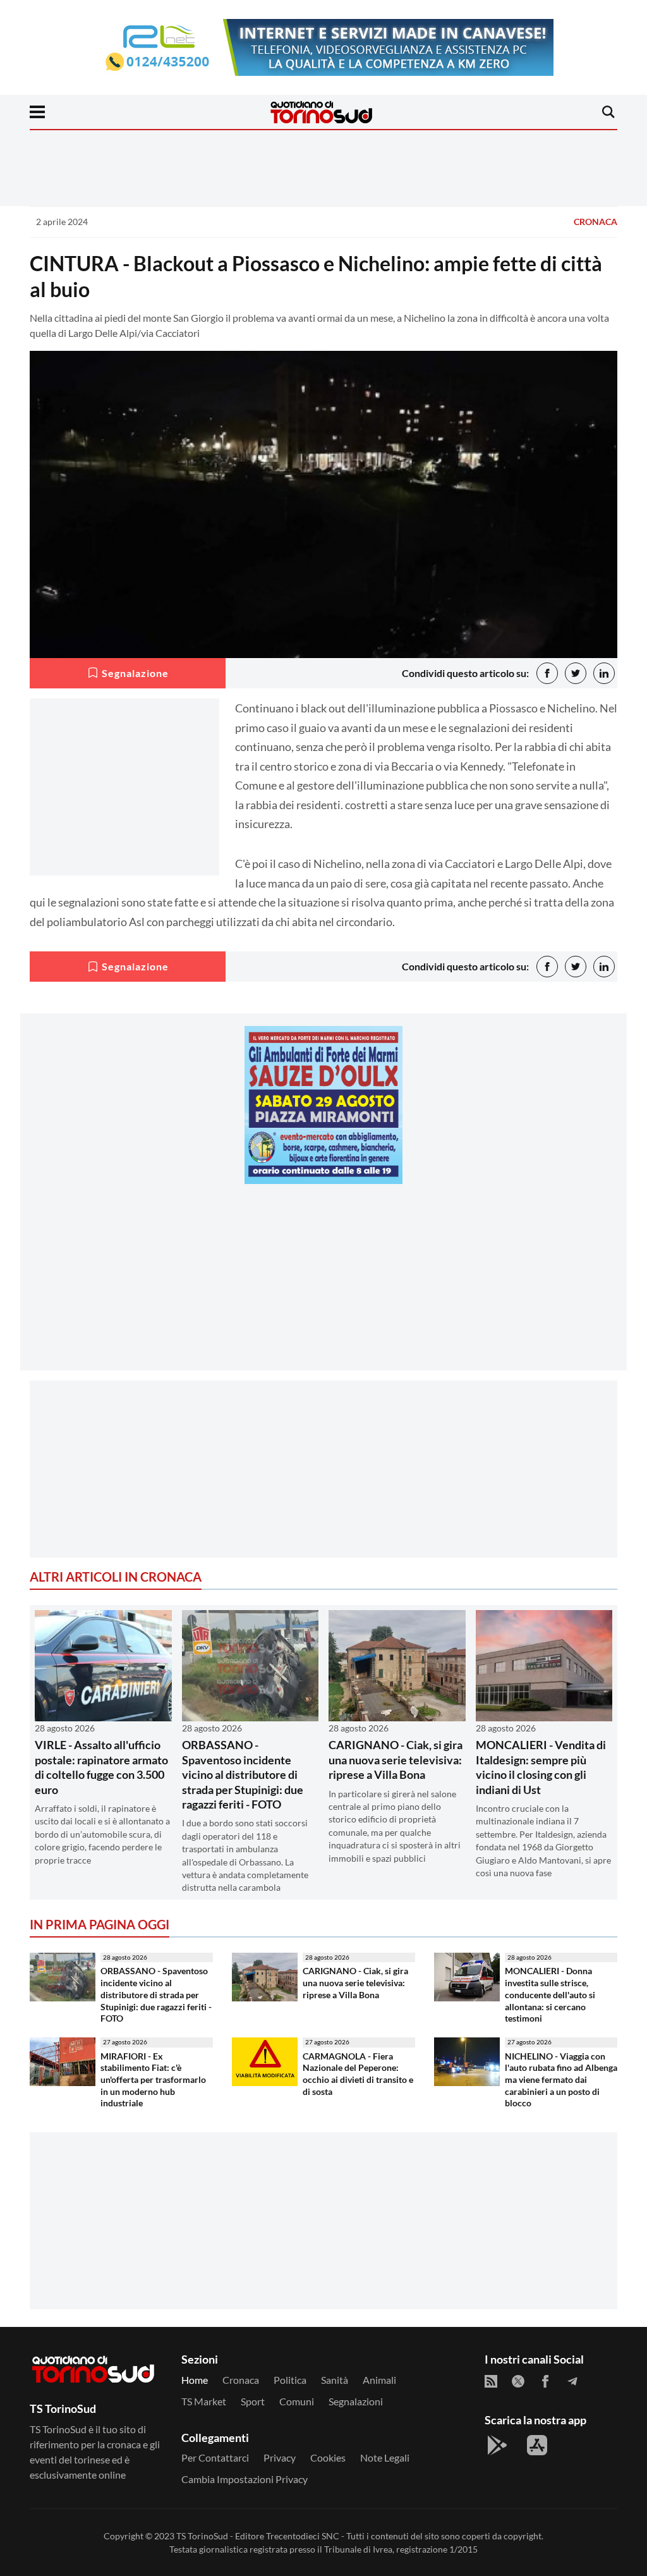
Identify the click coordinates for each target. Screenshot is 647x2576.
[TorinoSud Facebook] (545, 2381)
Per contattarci (215, 2457)
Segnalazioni (356, 2401)
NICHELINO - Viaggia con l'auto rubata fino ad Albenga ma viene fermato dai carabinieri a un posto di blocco (561, 2080)
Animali (379, 2380)
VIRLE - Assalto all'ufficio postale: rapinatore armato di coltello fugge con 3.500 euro (101, 1767)
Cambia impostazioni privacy (245, 2479)
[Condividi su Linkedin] (604, 673)
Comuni (297, 2401)
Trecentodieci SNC (303, 2536)
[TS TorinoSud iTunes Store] (537, 2445)
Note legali (385, 2457)
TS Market (204, 2401)
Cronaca (596, 222)
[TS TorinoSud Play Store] (497, 2445)
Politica (290, 2380)
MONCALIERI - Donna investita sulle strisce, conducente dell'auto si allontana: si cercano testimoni (550, 1994)
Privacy (280, 2457)
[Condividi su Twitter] (576, 673)
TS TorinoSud (202, 2536)
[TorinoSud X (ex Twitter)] (518, 2381)
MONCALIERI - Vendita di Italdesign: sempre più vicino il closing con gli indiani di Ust (541, 1767)
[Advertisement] (323, 1282)
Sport (253, 2401)
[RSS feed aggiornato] (491, 2381)
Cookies (328, 2457)
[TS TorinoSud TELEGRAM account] (572, 2381)
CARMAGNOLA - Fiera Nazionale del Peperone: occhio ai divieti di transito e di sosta (358, 2074)
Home (195, 2380)
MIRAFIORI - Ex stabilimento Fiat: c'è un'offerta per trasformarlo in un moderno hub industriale (153, 2080)
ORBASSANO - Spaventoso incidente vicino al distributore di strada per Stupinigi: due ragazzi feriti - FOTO (243, 1774)
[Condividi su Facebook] (547, 673)
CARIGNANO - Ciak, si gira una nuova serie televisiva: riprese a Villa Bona (396, 1760)
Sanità (335, 2380)
